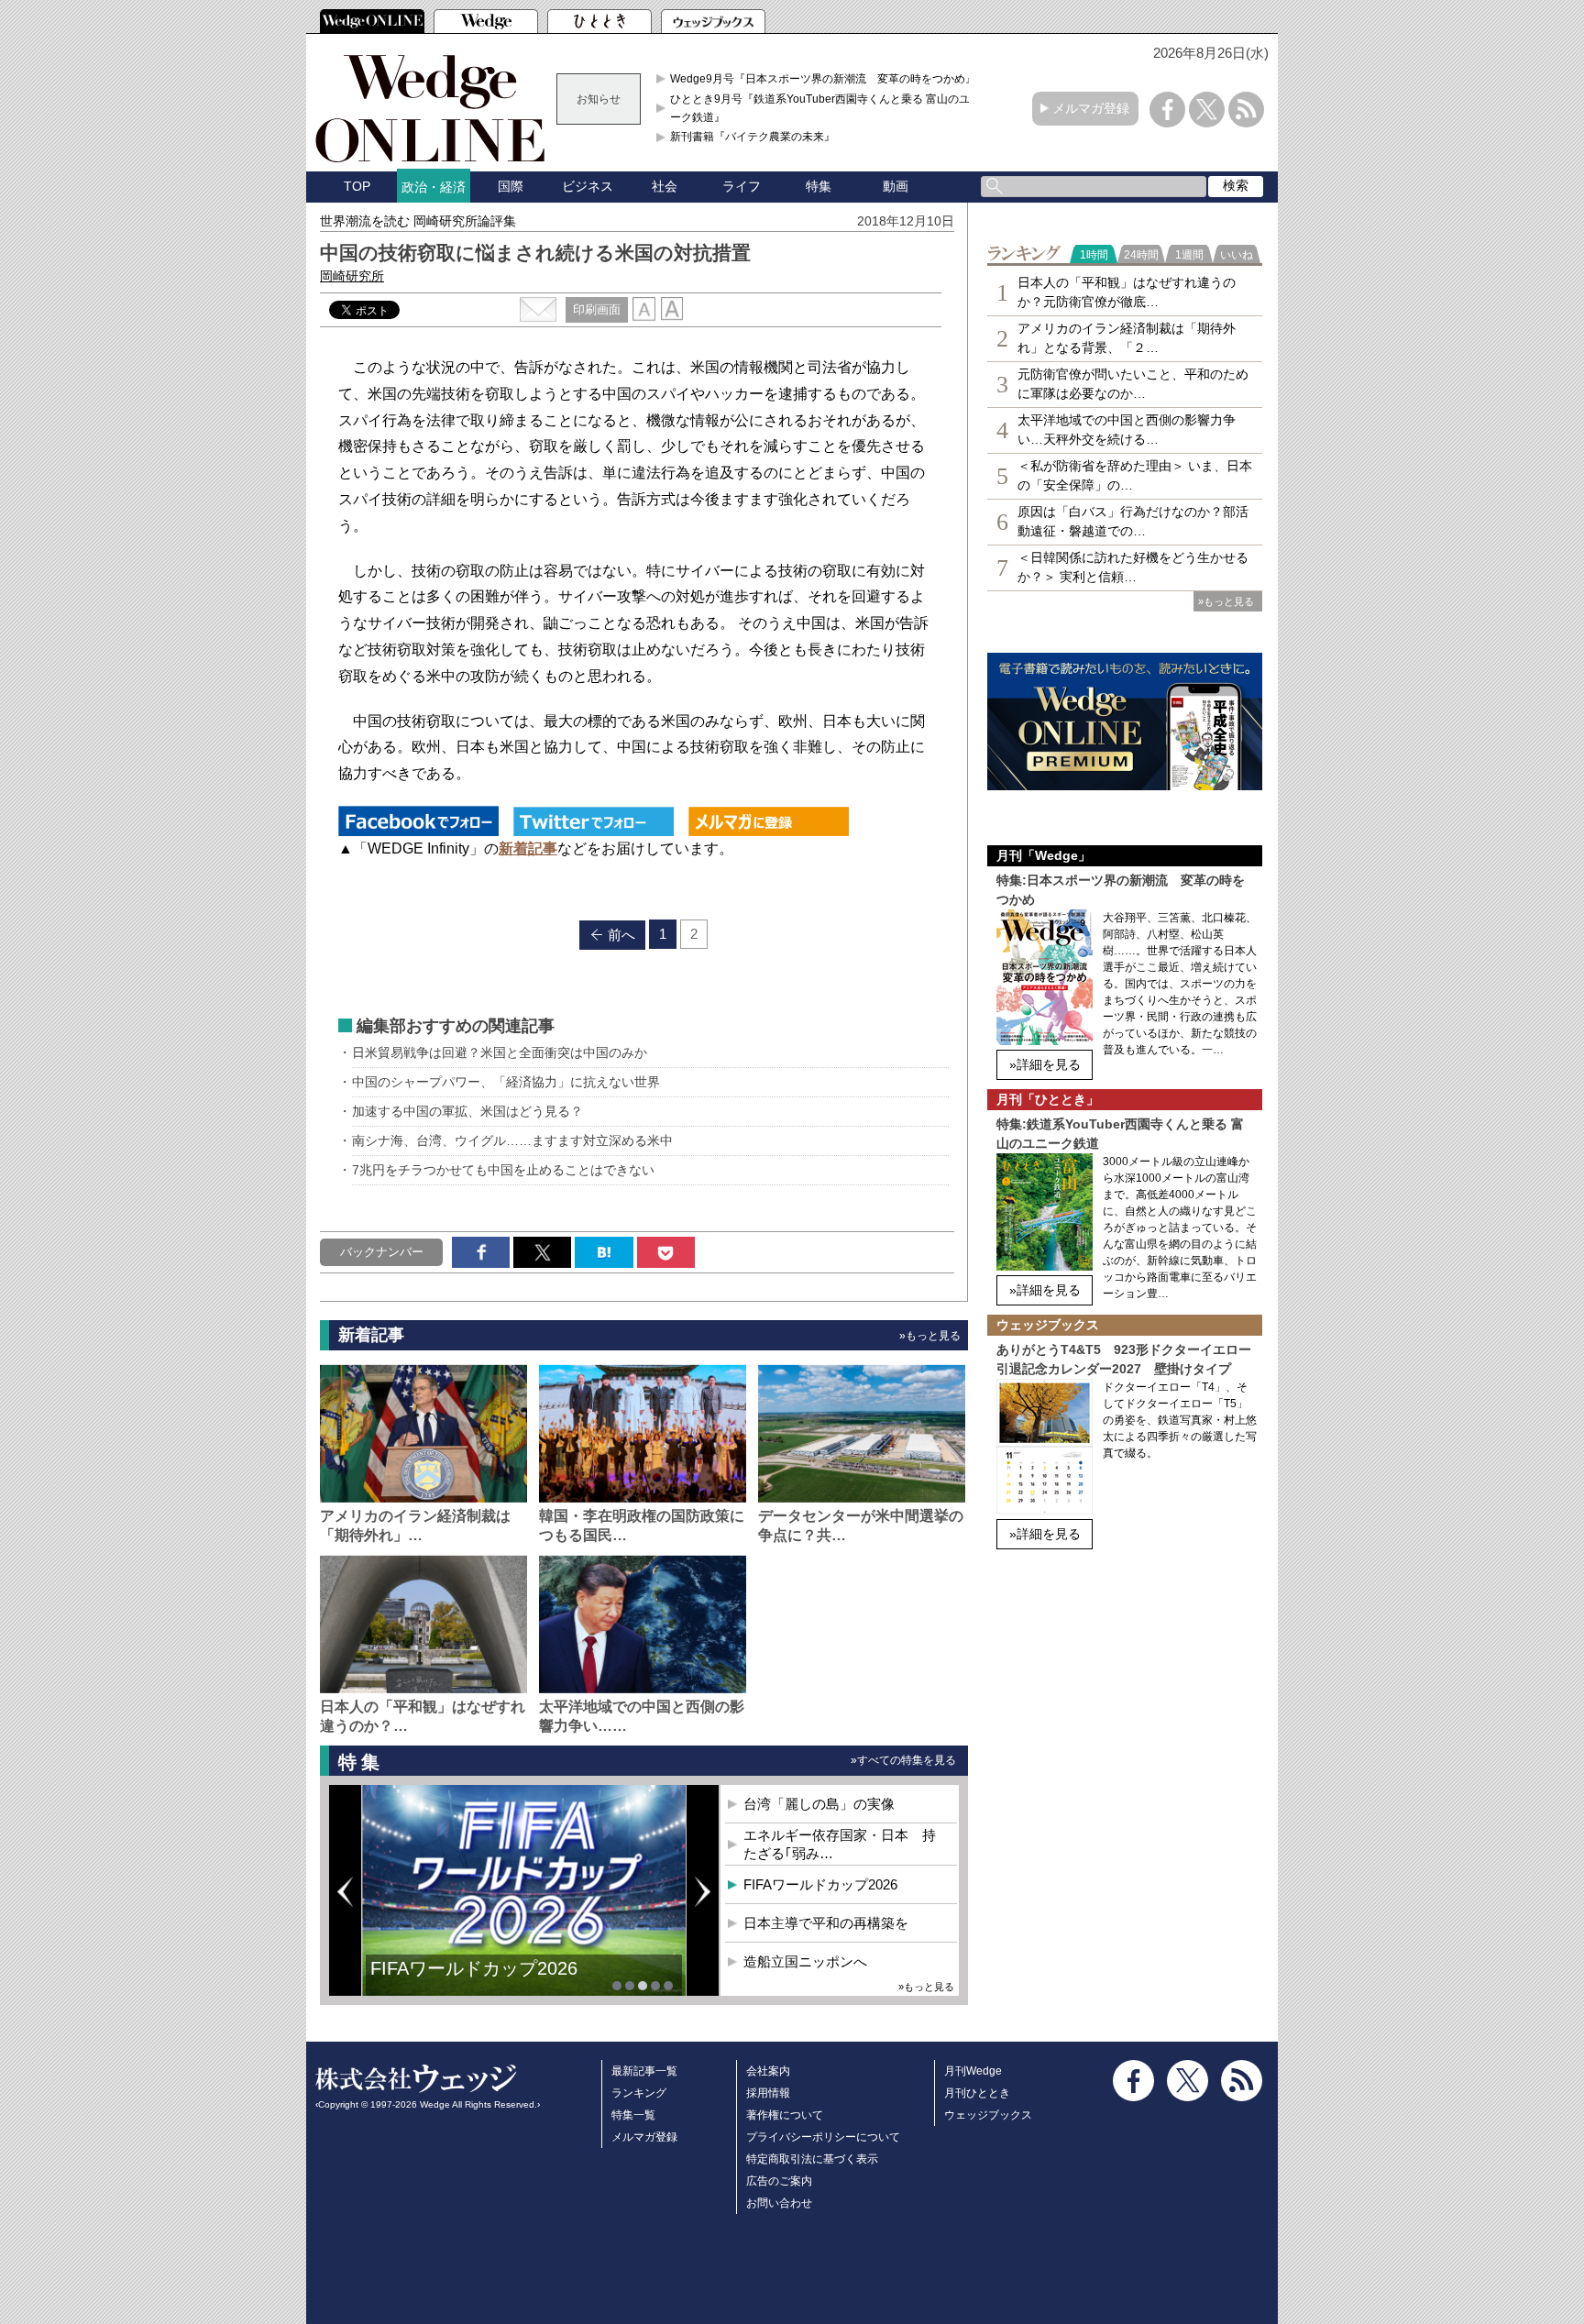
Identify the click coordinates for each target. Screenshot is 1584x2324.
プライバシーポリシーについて (823, 2137)
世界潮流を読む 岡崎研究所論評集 (418, 221)
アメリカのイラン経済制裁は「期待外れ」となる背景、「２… (1127, 338)
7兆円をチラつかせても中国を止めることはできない (503, 1170)
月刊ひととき (977, 2093)
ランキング (639, 2093)
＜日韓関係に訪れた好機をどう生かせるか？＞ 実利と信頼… (1133, 567)
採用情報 (768, 2093)
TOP (357, 186)
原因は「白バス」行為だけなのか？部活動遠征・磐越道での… (1133, 521)
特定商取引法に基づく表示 (812, 2159)
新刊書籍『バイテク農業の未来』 (753, 137)
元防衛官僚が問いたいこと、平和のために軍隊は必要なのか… (1133, 384)
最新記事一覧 (644, 2071)
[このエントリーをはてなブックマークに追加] (604, 1252)
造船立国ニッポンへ (805, 1961)
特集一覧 (633, 2115)
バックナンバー (382, 1252)
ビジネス (588, 186)
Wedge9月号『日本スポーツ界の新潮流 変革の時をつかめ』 (823, 79)
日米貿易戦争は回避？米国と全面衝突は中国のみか (500, 1052)
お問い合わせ (779, 2203)
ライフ (742, 186)
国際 (511, 186)
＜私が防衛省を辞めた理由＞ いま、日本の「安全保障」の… (1135, 475)
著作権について (785, 2115)
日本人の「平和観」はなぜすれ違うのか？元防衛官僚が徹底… (1127, 292)
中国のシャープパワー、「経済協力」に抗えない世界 (506, 1082)
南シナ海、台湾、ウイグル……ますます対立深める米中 (512, 1140)
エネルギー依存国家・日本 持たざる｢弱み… (840, 1844)
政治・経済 (434, 187)
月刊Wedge (973, 2071)
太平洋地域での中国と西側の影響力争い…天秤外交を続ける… (1127, 430)
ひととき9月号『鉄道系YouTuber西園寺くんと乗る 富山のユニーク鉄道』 (825, 108)
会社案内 (768, 2071)
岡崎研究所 (352, 276)
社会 (665, 186)
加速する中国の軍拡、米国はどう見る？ (467, 1111)
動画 (896, 186)
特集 (819, 186)
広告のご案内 (779, 2181)
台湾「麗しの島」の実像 (819, 1804)
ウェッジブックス (988, 2115)
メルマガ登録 (1091, 108)
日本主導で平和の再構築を (480, 1982)
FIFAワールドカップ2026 (820, 1884)
